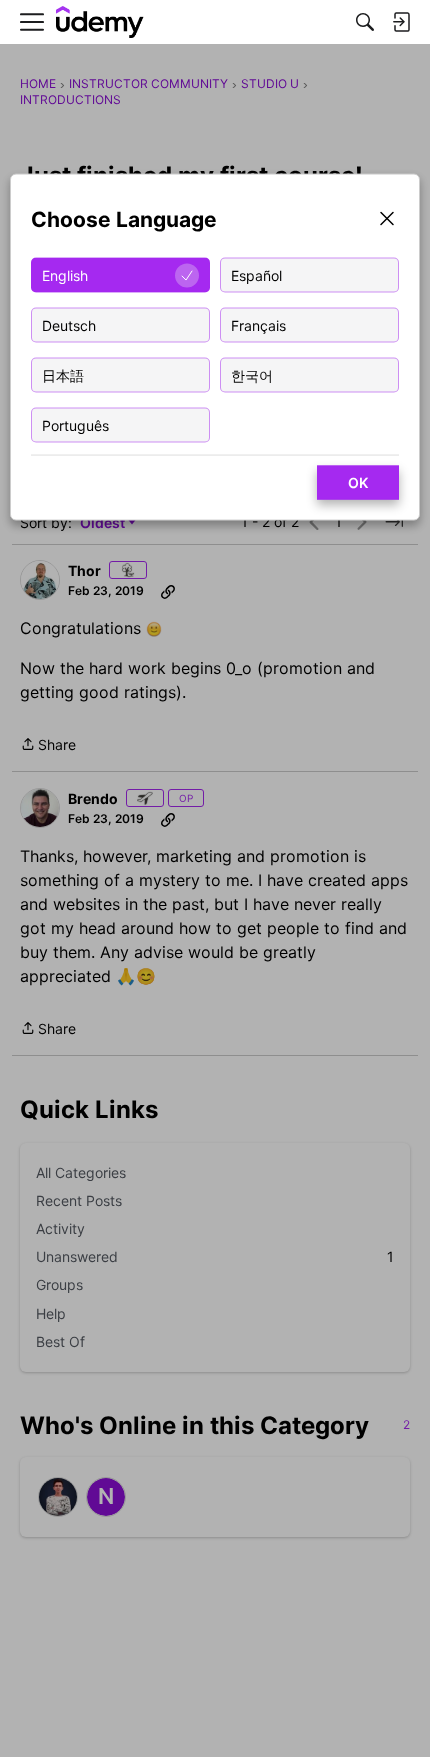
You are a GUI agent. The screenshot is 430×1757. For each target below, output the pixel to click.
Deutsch (69, 324)
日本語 (63, 374)
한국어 (252, 374)
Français (258, 324)
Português (75, 424)
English (65, 274)
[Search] (365, 22)
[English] (100, 22)
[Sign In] (401, 22)
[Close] (387, 220)
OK (358, 482)
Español (256, 274)
